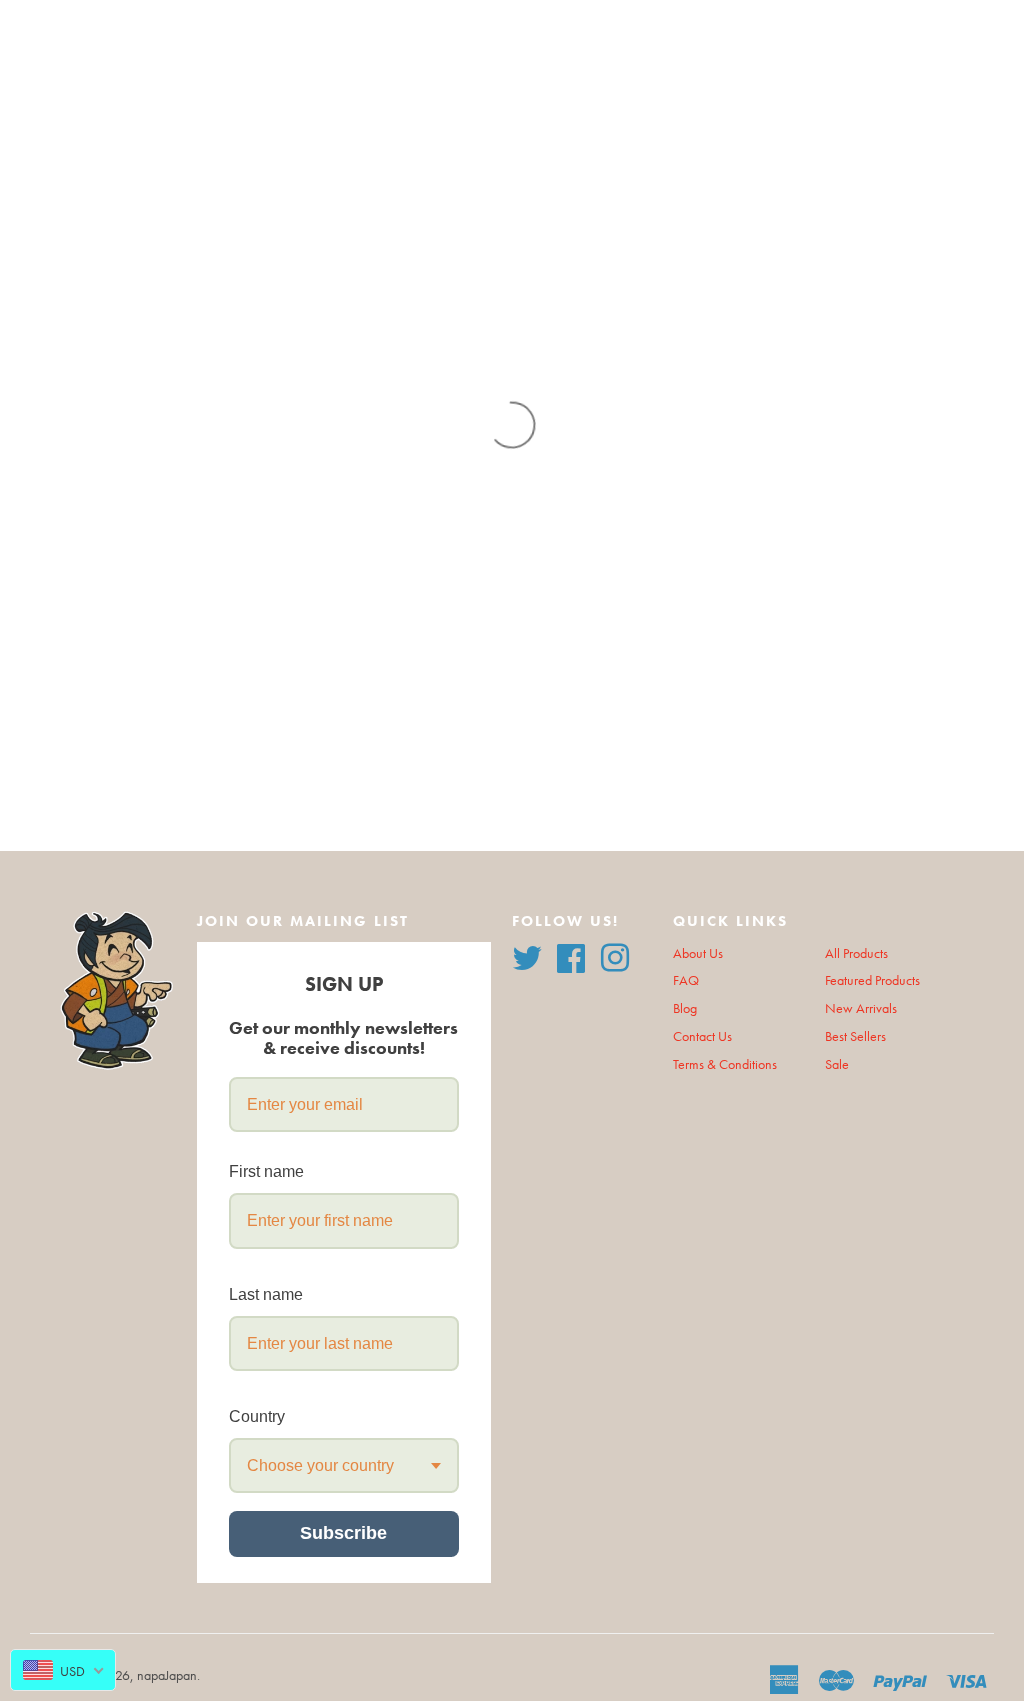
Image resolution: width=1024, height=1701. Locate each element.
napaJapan (167, 1675)
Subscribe (343, 1533)
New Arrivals (861, 1008)
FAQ (686, 980)
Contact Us (702, 1036)
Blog (685, 1008)
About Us (698, 953)
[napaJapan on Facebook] (571, 955)
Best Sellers (855, 1036)
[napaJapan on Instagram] (615, 955)
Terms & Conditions (725, 1064)
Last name (266, 1294)
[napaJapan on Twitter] (527, 955)
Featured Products (872, 980)
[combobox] (344, 1465)
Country (257, 1416)
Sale (837, 1064)
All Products (856, 953)
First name (266, 1171)
